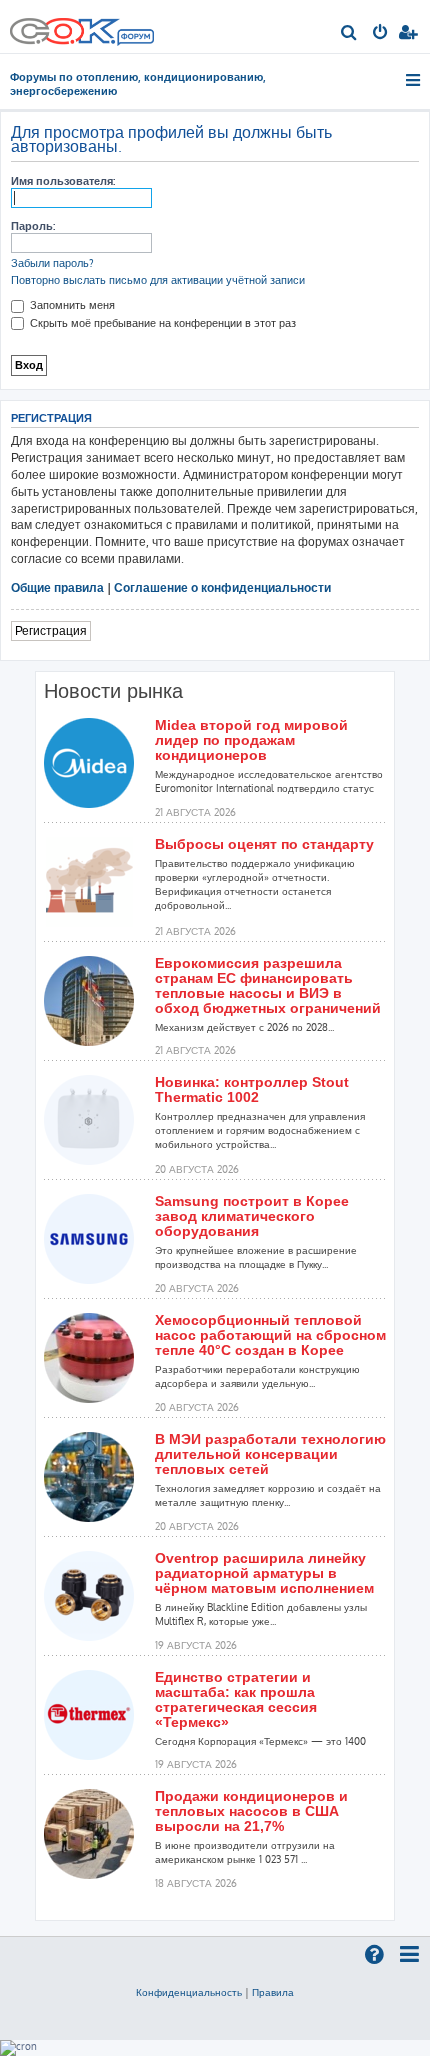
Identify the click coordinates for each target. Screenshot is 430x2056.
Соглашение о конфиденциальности (222, 587)
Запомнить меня (71, 305)
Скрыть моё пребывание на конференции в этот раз (161, 323)
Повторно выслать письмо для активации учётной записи (158, 280)
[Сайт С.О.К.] (82, 26)
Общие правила (57, 587)
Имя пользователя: (63, 181)
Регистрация (51, 630)
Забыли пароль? (52, 263)
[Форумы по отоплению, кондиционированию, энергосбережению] (135, 39)
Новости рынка (113, 691)
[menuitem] (349, 34)
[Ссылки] (414, 80)
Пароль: (33, 226)
